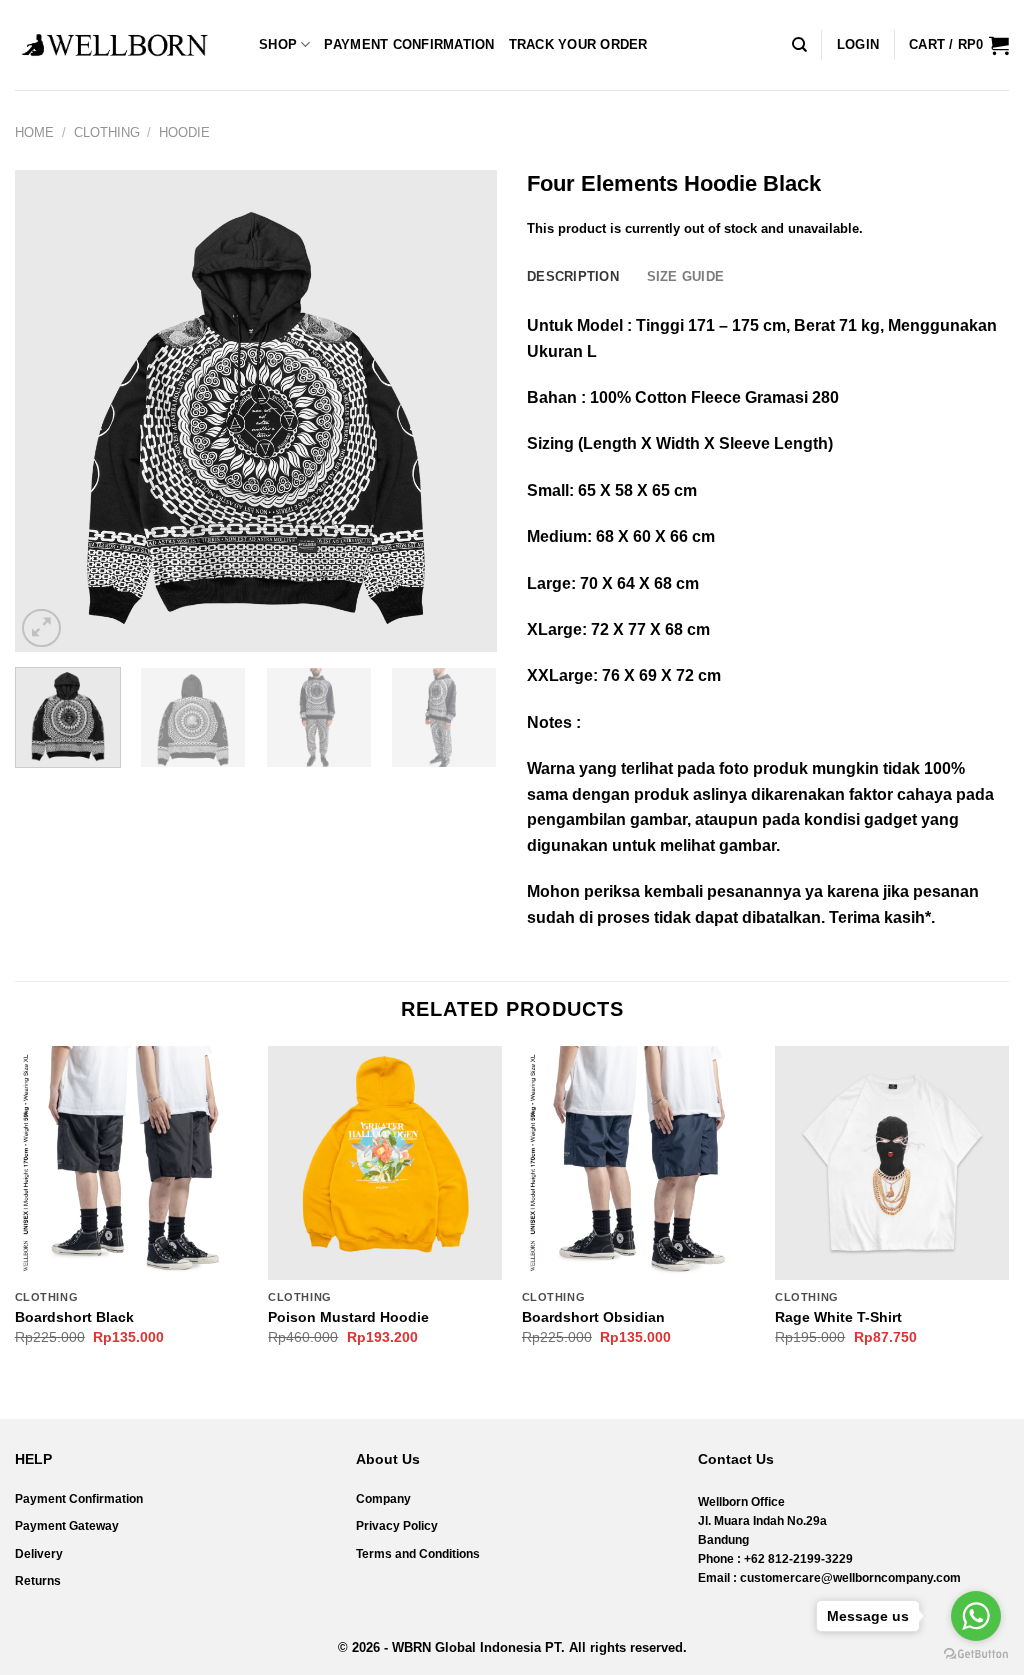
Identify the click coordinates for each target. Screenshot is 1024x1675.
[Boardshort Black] (132, 1163)
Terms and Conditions (418, 1554)
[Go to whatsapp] (976, 1616)
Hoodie (184, 132)
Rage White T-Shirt (838, 1317)
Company (383, 1499)
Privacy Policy (397, 1526)
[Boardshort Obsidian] (639, 1163)
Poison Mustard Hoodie (348, 1317)
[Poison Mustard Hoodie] (385, 1163)
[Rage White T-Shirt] (892, 1163)
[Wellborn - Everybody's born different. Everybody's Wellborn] (115, 45)
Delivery (39, 1554)
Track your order (578, 44)
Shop (278, 44)
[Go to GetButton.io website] (976, 1654)
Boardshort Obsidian (593, 1317)
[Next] (462, 411)
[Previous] (50, 411)
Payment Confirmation (409, 44)
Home (34, 132)
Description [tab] (573, 276)
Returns (38, 1581)
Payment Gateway (67, 1526)
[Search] (799, 45)
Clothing (107, 132)
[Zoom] (41, 628)
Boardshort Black (74, 1317)
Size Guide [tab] (686, 276)
